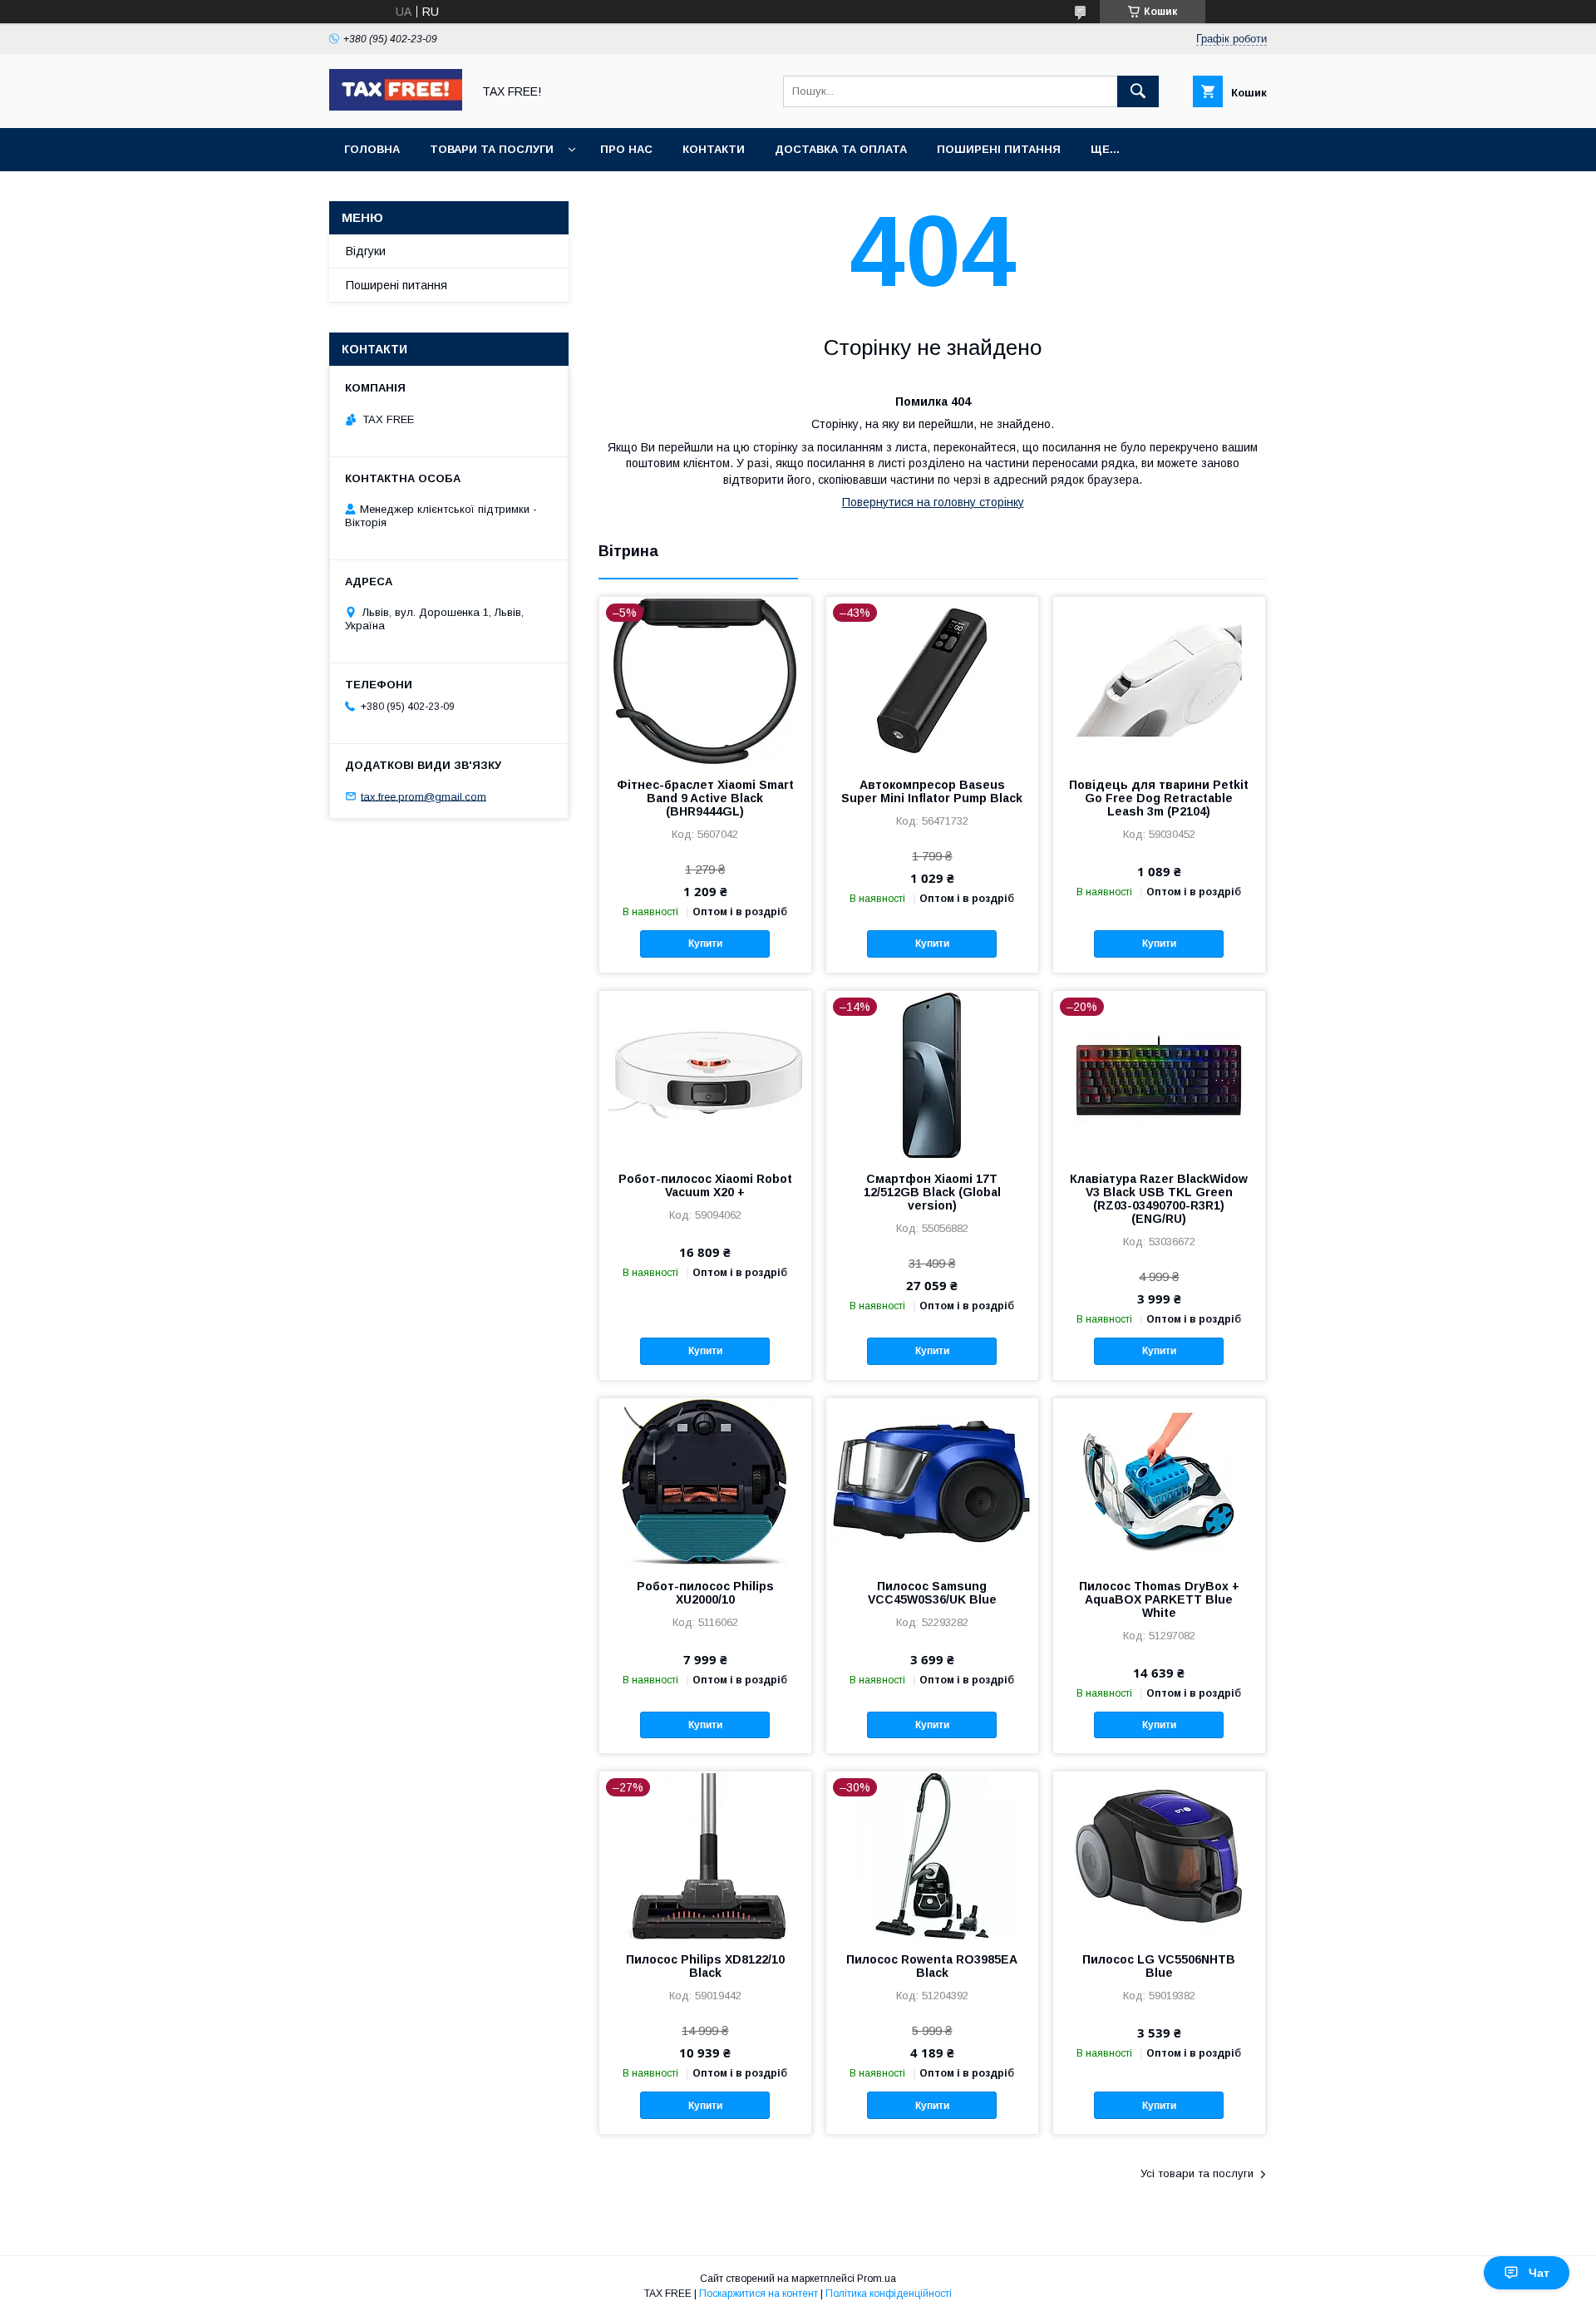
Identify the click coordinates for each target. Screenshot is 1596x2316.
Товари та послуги (492, 149)
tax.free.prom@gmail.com (424, 796)
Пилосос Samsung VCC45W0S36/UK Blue (932, 1593)
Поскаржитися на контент (759, 2294)
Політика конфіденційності (889, 2294)
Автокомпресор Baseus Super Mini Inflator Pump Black (932, 791)
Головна (372, 149)
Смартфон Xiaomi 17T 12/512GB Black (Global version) (932, 1192)
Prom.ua (877, 2279)
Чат (1539, 2273)
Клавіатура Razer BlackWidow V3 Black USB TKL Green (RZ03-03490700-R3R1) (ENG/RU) (1159, 1199)
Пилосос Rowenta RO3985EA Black (932, 1966)
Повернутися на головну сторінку (933, 502)
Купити (705, 944)
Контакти (714, 149)
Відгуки (366, 251)
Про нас (626, 149)
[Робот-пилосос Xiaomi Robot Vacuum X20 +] (705, 1074)
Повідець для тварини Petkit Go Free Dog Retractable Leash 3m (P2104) (1159, 798)
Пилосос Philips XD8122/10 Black (705, 1966)
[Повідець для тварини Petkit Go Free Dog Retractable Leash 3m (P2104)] (1159, 680)
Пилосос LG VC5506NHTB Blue (1159, 1966)
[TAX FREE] (396, 106)
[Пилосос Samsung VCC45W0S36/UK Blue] (932, 1481)
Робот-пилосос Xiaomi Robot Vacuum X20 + (705, 1185)
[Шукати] (1138, 91)
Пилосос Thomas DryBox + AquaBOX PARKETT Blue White (1159, 1599)
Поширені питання (999, 149)
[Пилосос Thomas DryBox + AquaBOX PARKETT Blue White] (1159, 1481)
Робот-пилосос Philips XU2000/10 (705, 1593)
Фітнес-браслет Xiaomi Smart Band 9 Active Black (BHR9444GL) (705, 798)
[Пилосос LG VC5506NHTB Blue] (1159, 1855)
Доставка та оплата (841, 149)
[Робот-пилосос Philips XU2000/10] (705, 1481)
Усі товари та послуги (1197, 2173)
